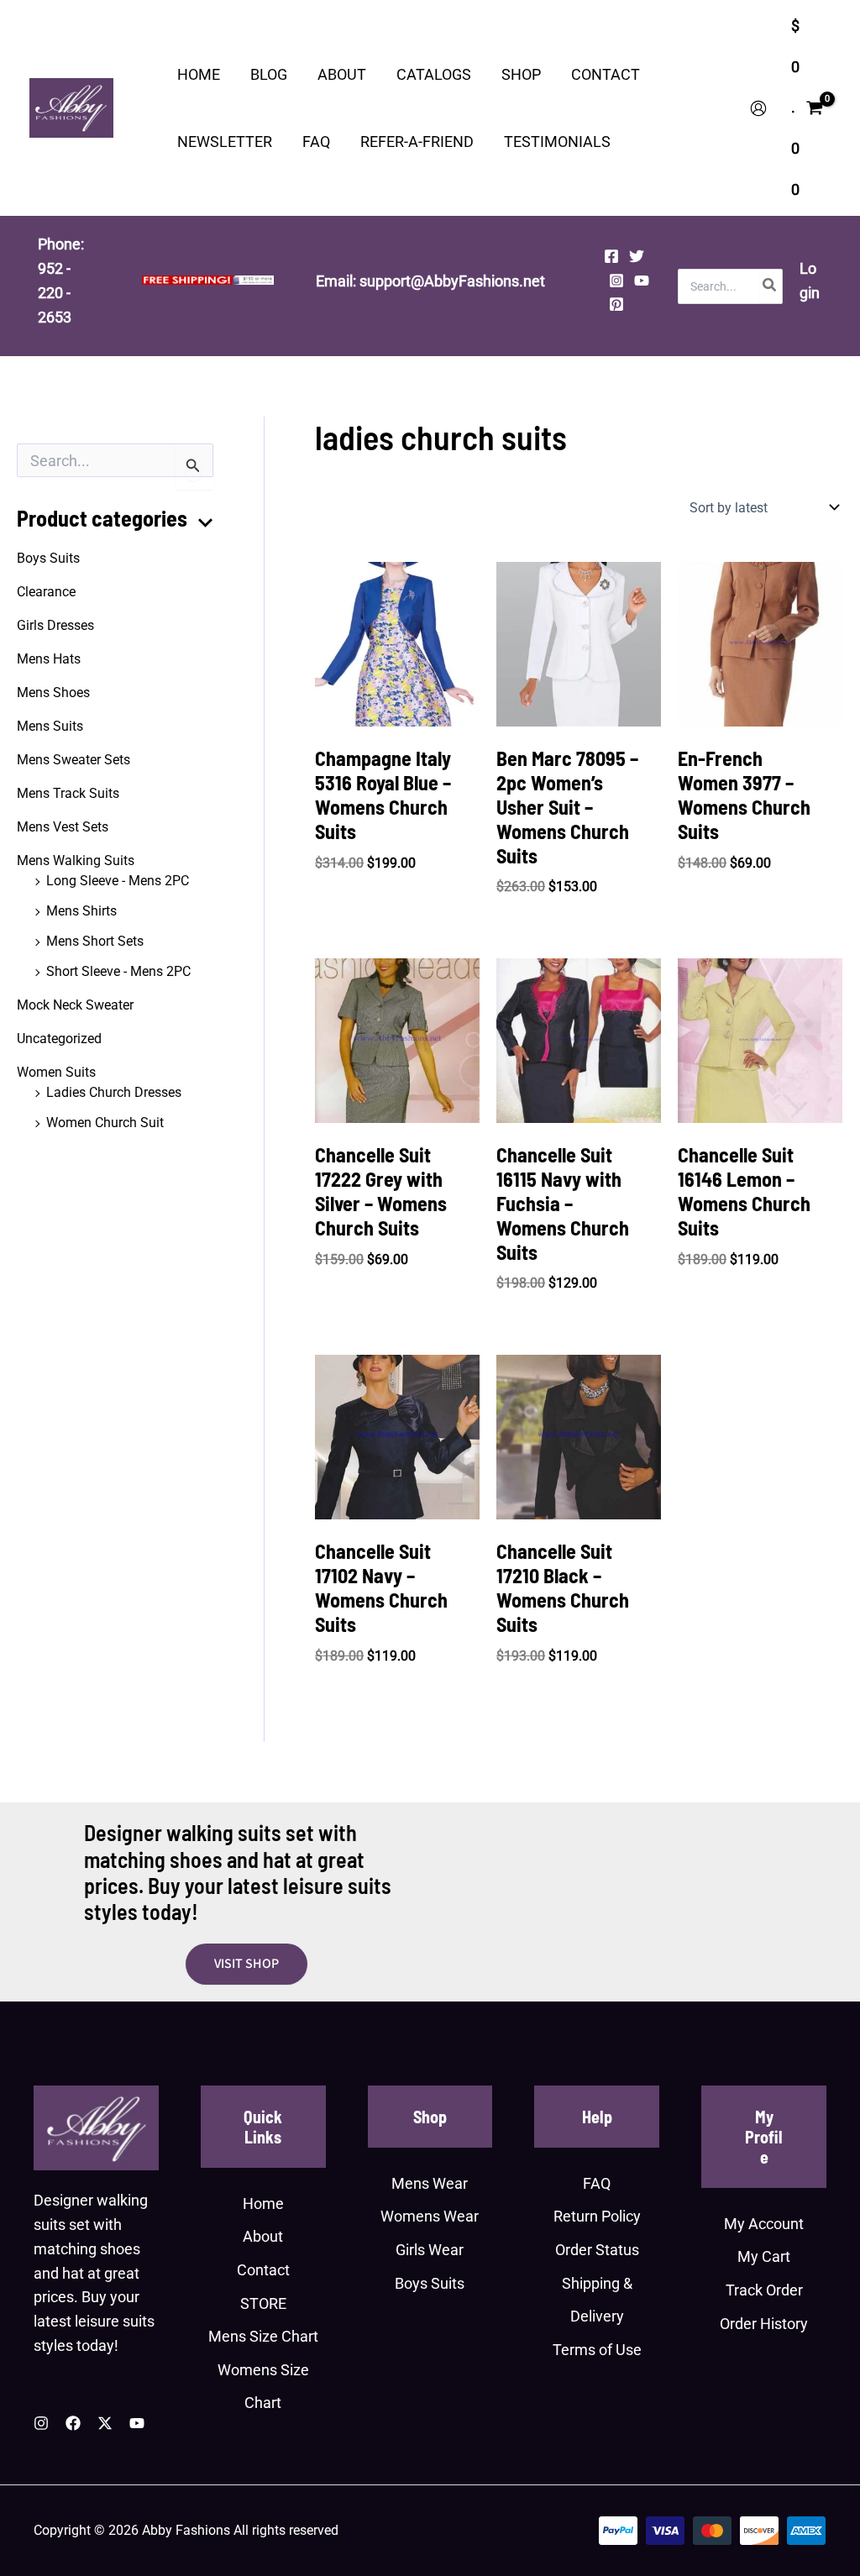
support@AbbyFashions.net (452, 281)
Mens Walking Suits (76, 860)
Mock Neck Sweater (75, 1005)
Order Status (597, 2250)
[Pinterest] (616, 304)
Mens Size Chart (263, 2336)
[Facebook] (611, 256)
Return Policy (597, 2216)
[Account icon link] (758, 108)
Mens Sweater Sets (73, 760)
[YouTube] (642, 281)
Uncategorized (59, 1039)
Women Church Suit (105, 1123)
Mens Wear (430, 2183)
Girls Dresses (55, 625)
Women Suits (56, 1072)
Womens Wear (430, 2216)
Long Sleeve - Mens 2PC (118, 881)
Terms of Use (597, 2350)
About (263, 2236)
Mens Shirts (81, 911)
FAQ (597, 2183)
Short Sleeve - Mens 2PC (118, 971)
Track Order (764, 2290)
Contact (263, 2270)
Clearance (46, 592)
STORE (263, 2303)
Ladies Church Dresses (114, 1092)
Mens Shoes (53, 693)
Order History (764, 2324)
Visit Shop (246, 1964)
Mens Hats (49, 659)
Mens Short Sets (95, 941)
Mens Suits (50, 726)
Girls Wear (430, 2250)
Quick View (398, 708)
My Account (764, 2224)
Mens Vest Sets (63, 827)
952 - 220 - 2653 (55, 293)
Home (263, 2204)
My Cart (764, 2256)
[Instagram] (616, 281)
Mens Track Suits (68, 793)
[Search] (770, 286)
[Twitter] (637, 256)
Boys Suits (48, 558)
